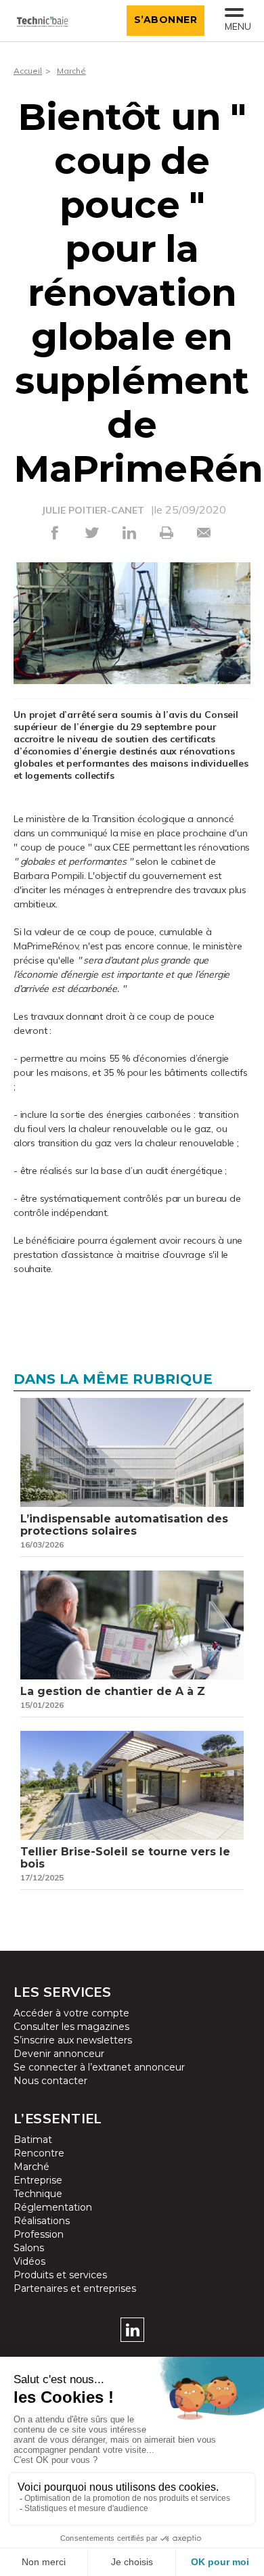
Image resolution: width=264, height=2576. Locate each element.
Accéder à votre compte (71, 2013)
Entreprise (38, 2180)
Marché (71, 71)
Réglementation (53, 2207)
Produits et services (60, 2275)
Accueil (28, 71)
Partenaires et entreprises (75, 2288)
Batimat (33, 2140)
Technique (38, 2194)
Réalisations (42, 2221)
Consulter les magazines (71, 2027)
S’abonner (166, 20)
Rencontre (39, 2153)
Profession (39, 2234)
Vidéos (29, 2261)
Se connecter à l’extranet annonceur (99, 2067)
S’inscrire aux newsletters (73, 2040)
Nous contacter (50, 2081)
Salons (29, 2248)
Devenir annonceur (59, 2054)
